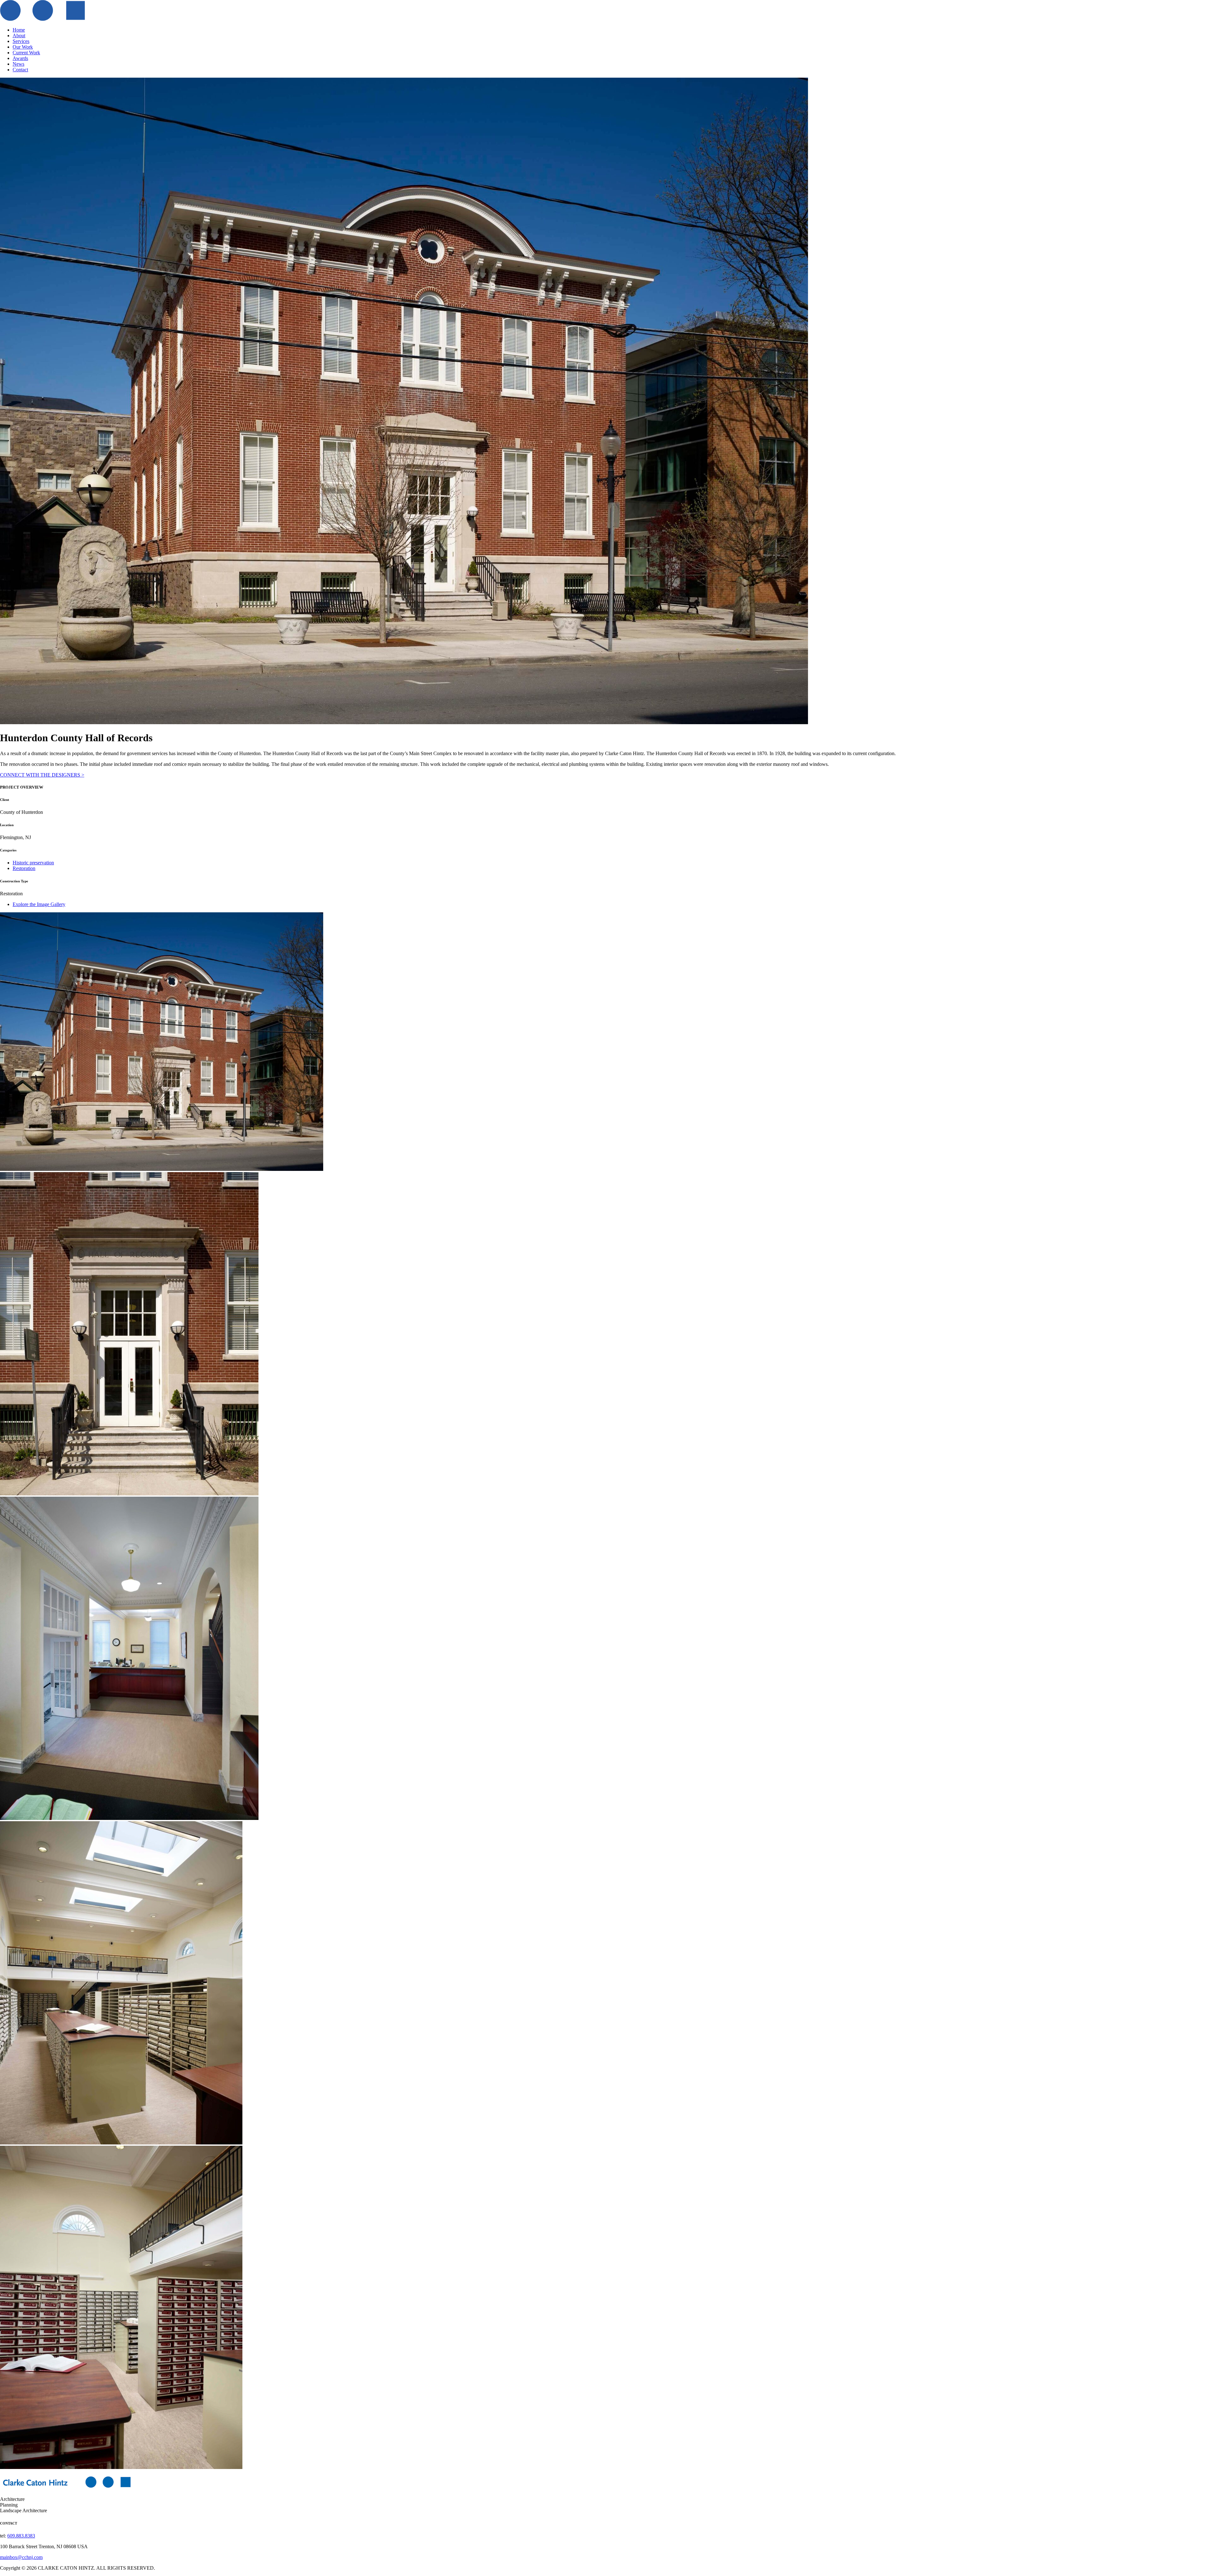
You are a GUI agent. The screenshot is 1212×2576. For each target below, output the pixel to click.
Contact (20, 70)
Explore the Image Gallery (39, 904)
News (18, 64)
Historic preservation (33, 863)
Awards (20, 58)
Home (19, 30)
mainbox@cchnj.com (21, 2557)
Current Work (26, 53)
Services (21, 41)
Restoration (24, 868)
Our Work (23, 47)
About (19, 36)
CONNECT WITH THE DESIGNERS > (42, 775)
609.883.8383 (21, 2536)
